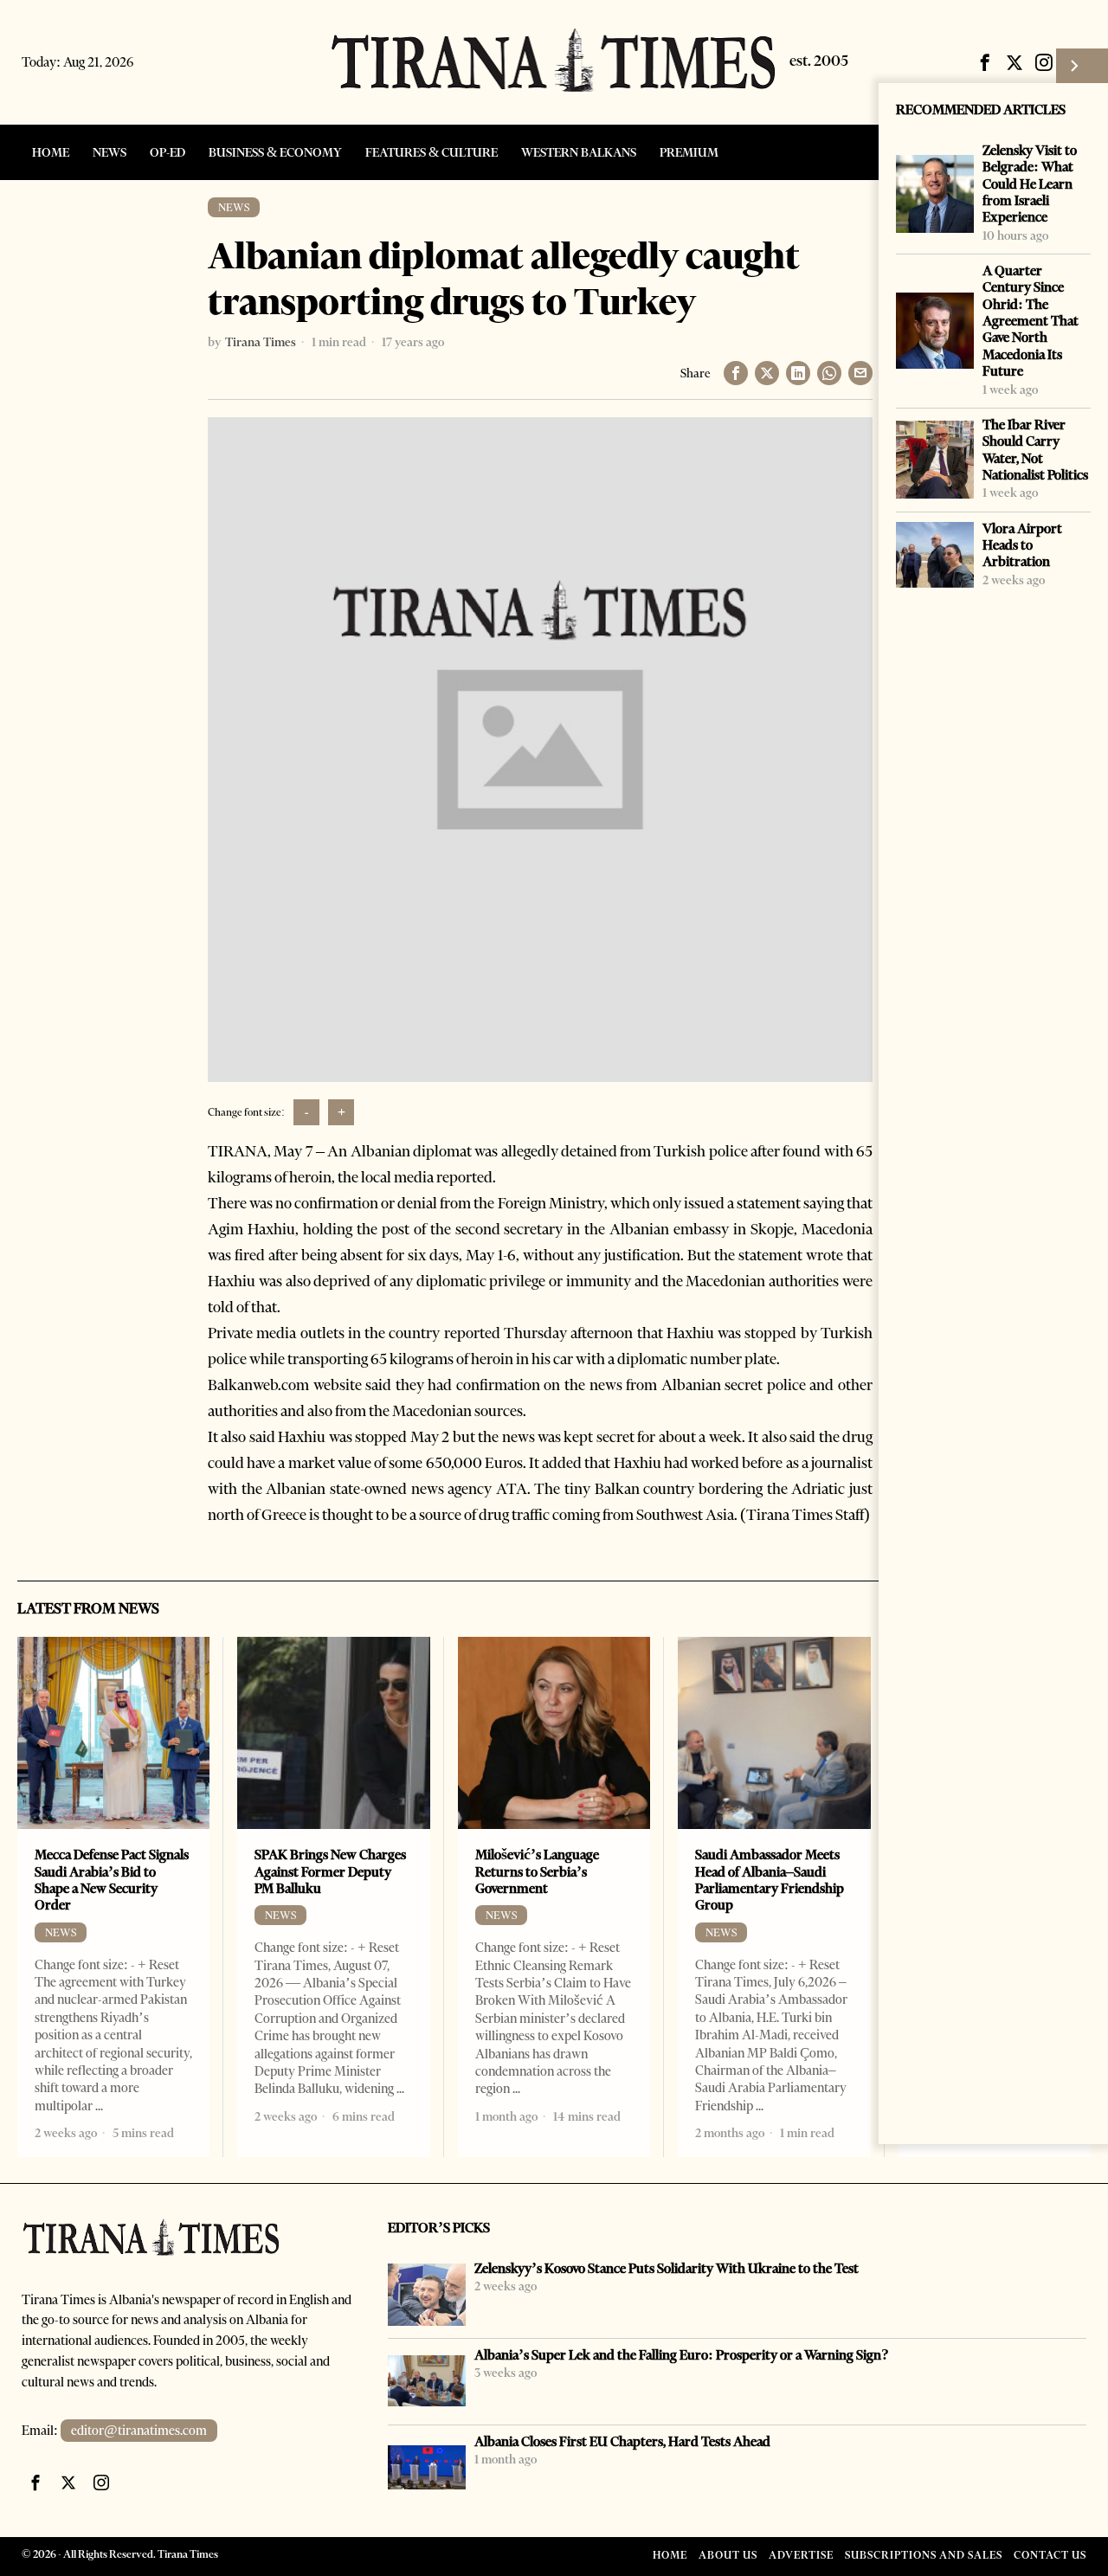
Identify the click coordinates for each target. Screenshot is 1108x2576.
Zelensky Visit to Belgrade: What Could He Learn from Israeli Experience (1030, 184)
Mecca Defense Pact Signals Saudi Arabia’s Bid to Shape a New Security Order (112, 1880)
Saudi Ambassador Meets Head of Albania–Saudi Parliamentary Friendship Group (770, 1880)
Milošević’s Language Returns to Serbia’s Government (537, 1871)
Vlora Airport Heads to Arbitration (1022, 545)
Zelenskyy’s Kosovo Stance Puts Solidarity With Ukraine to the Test (667, 2268)
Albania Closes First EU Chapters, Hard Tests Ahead (622, 2441)
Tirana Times (261, 342)
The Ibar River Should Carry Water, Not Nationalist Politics (1035, 450)
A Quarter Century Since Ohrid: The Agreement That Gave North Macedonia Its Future (1031, 321)
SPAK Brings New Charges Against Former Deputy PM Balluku (330, 1871)
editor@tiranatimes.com (139, 2431)
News (234, 207)
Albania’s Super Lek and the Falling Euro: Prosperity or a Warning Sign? (682, 2355)
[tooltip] (985, 62)
